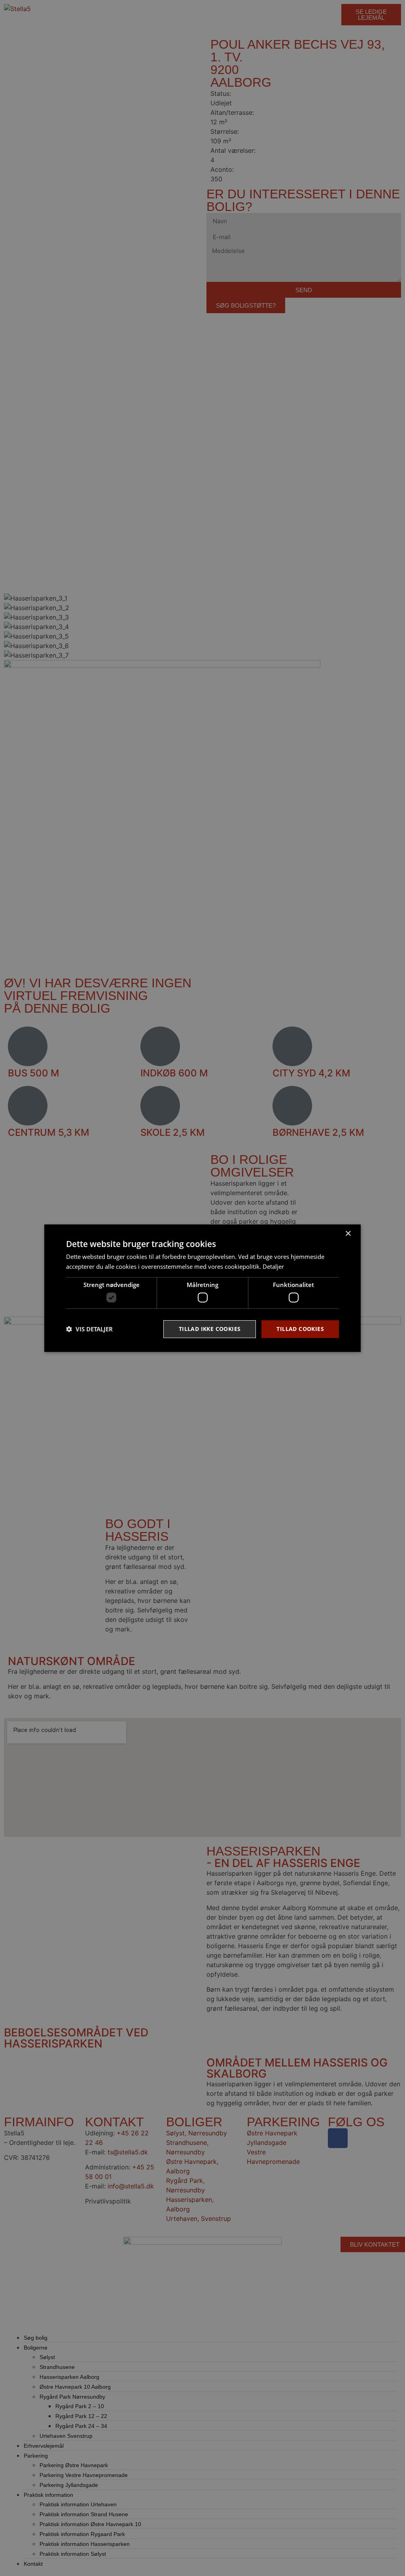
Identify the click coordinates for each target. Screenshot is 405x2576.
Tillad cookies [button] (300, 1329)
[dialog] (202, 1288)
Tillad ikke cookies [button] (210, 1329)
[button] (89, 1329)
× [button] (348, 1233)
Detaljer (273, 1266)
